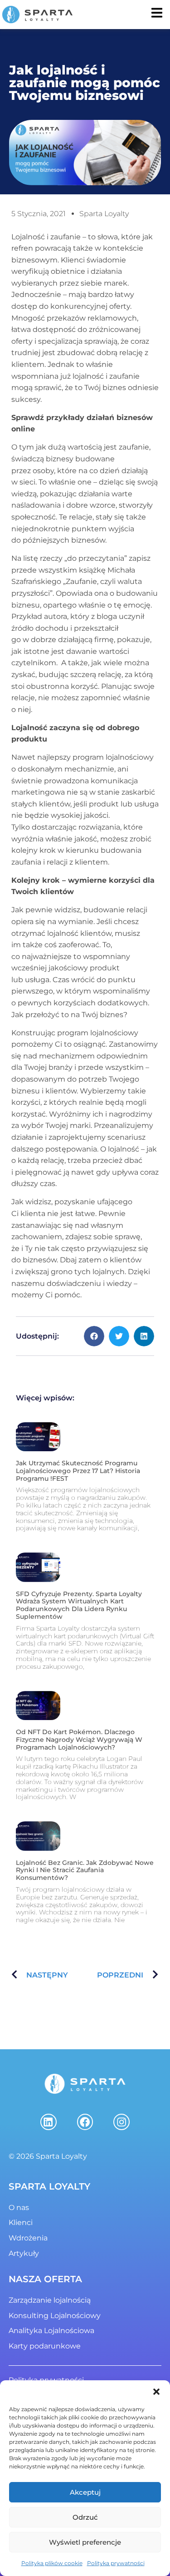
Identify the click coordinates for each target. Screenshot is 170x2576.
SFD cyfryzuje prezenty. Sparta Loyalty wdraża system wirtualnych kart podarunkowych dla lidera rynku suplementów (79, 1605)
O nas (19, 2208)
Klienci (21, 2222)
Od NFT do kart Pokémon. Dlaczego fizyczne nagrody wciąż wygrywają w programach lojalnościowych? (79, 1740)
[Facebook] (85, 2122)
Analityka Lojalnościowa (51, 2331)
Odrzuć (85, 2517)
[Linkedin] (49, 2122)
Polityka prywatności (116, 2563)
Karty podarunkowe (45, 2346)
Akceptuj (85, 2492)
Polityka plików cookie (52, 2563)
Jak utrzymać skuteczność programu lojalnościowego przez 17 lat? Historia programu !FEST (78, 1471)
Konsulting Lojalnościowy (55, 2316)
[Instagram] (121, 2122)
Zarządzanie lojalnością (50, 2300)
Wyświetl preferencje (85, 2542)
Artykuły (24, 2253)
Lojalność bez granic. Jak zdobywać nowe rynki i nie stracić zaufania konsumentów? (85, 1870)
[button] (156, 2392)
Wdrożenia (28, 2238)
